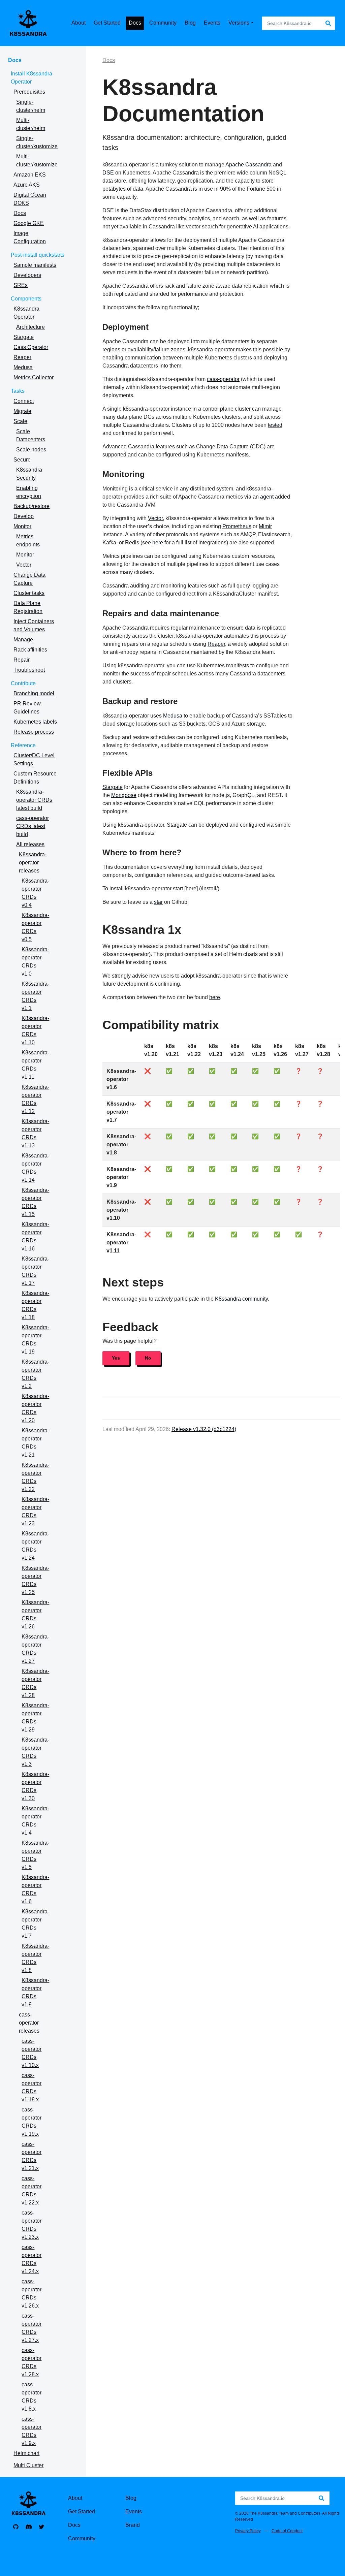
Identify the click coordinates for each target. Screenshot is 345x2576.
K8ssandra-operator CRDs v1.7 (35, 1924)
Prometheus (237, 526)
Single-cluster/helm (31, 106)
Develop (24, 516)
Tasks (18, 391)
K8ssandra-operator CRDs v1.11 (35, 1065)
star (158, 902)
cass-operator (223, 379)
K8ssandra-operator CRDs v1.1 (35, 996)
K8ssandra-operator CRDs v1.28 (35, 1683)
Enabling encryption (29, 492)
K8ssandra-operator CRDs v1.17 (35, 1271)
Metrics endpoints (28, 540)
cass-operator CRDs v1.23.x (32, 2225)
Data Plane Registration (28, 607)
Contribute (23, 683)
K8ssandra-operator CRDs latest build (34, 800)
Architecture (30, 327)
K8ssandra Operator (26, 313)
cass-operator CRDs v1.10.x (32, 2053)
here (158, 543)
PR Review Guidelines (27, 708)
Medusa (23, 367)
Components (26, 299)
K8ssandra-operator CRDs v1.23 (35, 1511)
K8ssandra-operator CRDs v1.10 (35, 1030)
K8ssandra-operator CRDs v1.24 (35, 1546)
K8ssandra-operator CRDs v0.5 (35, 927)
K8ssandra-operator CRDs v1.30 (35, 1786)
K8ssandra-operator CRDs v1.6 (35, 1889)
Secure (22, 460)
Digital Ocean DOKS (30, 199)
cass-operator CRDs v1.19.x (32, 2122)
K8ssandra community (241, 1299)
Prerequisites (29, 92)
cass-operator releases (29, 2023)
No (148, 1358)
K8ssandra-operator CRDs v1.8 (35, 1958)
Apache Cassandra (248, 165)
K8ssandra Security (29, 474)
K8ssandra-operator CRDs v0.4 (35, 893)
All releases (30, 844)
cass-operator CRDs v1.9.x (32, 2431)
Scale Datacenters (31, 435)
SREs (21, 285)
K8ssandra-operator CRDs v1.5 (35, 1855)
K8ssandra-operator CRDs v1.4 (35, 1821)
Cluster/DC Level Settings (34, 759)
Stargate (24, 337)
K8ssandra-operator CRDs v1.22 (35, 1477)
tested (275, 425)
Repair (22, 660)
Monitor (22, 526)
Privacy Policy (248, 2531)
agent (267, 497)
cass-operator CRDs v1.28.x (32, 2362)
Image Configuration (30, 237)
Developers (27, 275)
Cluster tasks (29, 593)
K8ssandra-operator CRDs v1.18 (35, 1305)
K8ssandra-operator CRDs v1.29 (35, 1718)
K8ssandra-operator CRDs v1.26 (35, 1614)
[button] (243, 23)
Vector (24, 565)
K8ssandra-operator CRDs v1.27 (35, 1649)
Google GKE (29, 223)
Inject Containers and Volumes (34, 625)
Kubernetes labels (35, 722)
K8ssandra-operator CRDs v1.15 (35, 1202)
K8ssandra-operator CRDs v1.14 (35, 1168)
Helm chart (26, 2453)
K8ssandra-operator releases (33, 863)
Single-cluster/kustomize (37, 142)
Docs (15, 60)
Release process (34, 732)
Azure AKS (27, 185)
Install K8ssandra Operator (32, 78)
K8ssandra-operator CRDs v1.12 (35, 1099)
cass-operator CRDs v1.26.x (32, 2294)
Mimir (265, 526)
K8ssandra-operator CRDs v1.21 (35, 1443)
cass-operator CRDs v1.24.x (32, 2259)
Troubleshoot (29, 670)
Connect (24, 401)
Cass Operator (31, 347)
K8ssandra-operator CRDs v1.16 (35, 1236)
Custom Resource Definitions (35, 778)
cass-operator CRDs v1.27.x (32, 2328)
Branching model (34, 693)
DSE (108, 173)
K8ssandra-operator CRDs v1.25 (35, 1580)
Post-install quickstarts (38, 255)
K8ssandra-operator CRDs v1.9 (35, 1992)
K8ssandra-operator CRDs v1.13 (35, 1133)
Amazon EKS (30, 175)
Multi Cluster (28, 2465)
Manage (23, 640)
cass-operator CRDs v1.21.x (32, 2156)
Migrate (22, 411)
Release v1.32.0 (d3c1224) (204, 1429)
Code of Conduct (287, 2531)
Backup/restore (32, 506)
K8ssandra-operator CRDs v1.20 (35, 1408)
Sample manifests (35, 265)
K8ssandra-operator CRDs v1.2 (35, 1374)
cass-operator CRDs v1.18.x (32, 2087)
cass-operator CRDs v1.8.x (32, 2397)
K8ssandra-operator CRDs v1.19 (35, 1340)
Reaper (22, 357)
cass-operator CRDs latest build (33, 826)
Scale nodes (31, 450)
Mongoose (124, 795)
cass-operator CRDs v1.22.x (32, 2190)
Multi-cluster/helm (31, 124)
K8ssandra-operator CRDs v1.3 (35, 1752)
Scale (20, 421)
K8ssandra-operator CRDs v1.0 (35, 962)
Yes (116, 1358)
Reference (23, 745)
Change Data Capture (29, 579)
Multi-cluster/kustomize (37, 161)
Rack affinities (30, 650)
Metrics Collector (34, 377)
